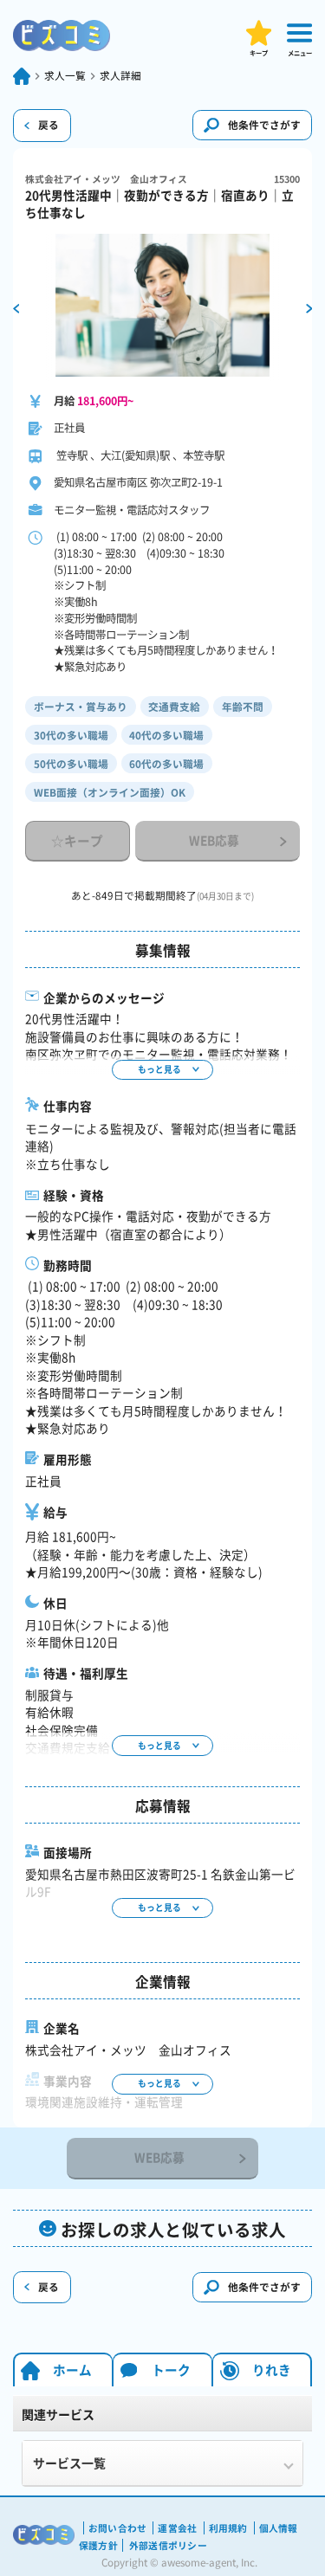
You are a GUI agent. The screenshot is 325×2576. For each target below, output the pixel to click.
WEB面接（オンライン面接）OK (110, 792)
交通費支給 (174, 707)
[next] (309, 307)
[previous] (16, 307)
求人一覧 (65, 76)
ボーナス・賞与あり (81, 707)
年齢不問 (243, 707)
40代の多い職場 (166, 735)
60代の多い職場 (166, 764)
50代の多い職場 (71, 764)
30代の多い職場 (71, 735)
